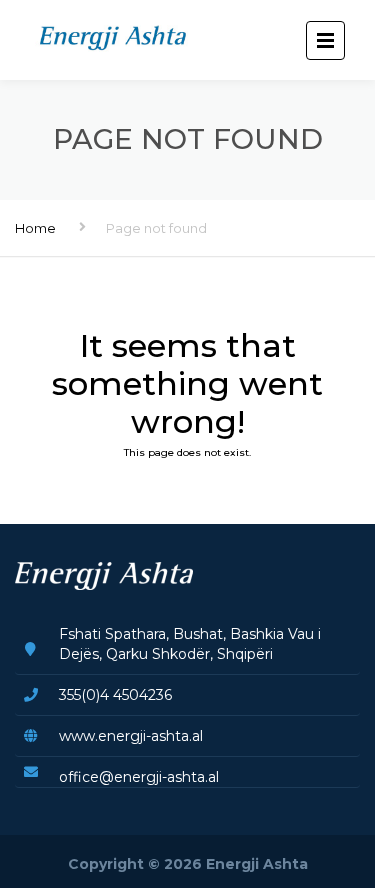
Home (35, 228)
